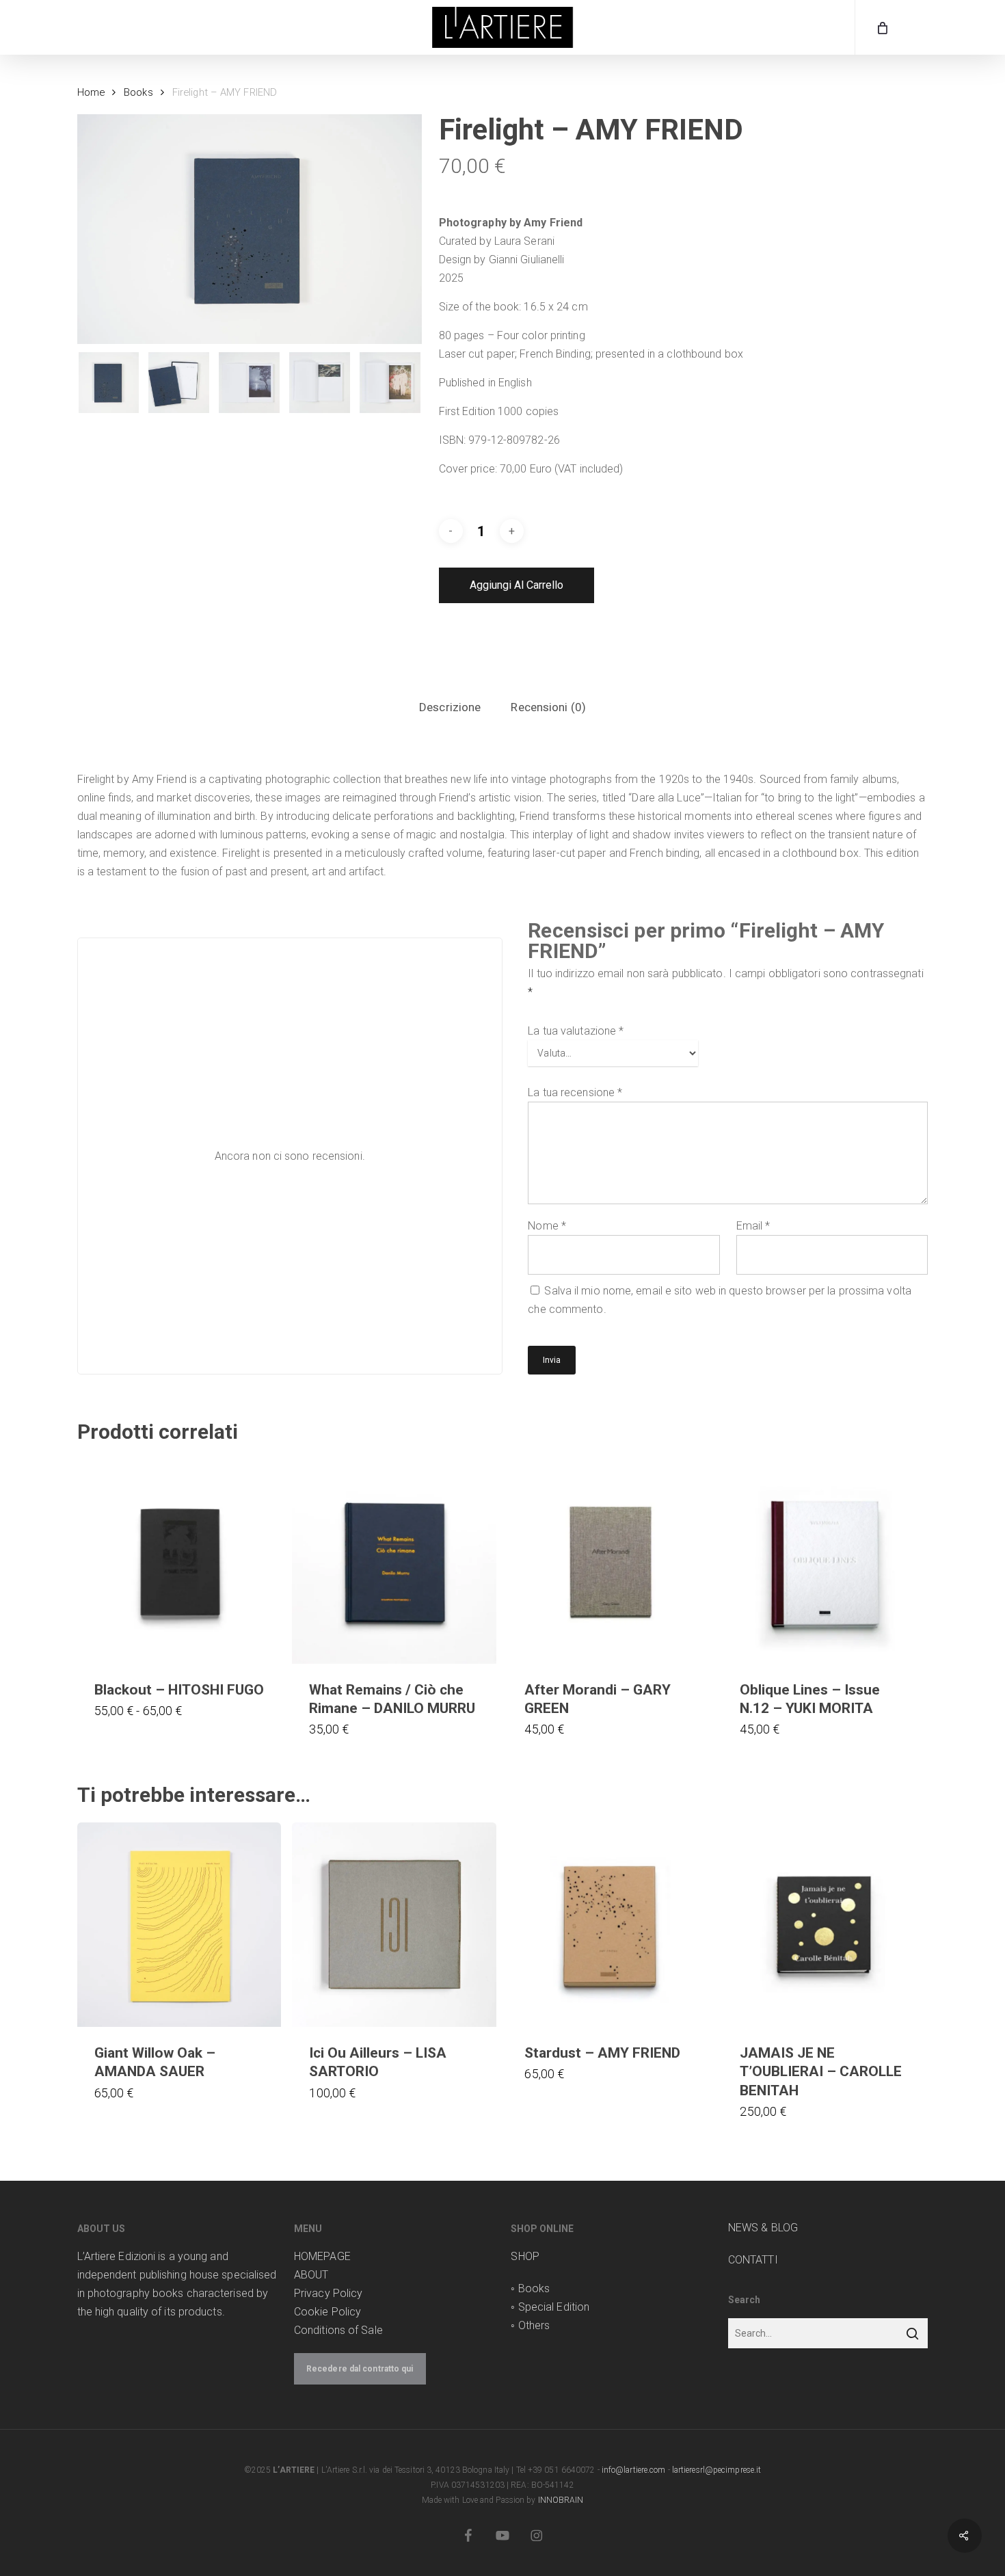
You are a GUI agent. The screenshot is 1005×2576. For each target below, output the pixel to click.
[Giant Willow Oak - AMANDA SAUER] (179, 1925)
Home (91, 92)
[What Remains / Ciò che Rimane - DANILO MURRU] (394, 1562)
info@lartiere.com (634, 2470)
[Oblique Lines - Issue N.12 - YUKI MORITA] (825, 1562)
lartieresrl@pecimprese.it (717, 2470)
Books (138, 92)
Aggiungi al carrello (517, 585)
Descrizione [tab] (450, 707)
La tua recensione (575, 1092)
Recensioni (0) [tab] (548, 707)
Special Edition (554, 2307)
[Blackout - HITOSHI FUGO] (179, 1562)
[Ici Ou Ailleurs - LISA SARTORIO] (394, 1925)
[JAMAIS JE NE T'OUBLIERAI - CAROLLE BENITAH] (825, 1925)
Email (753, 1226)
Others (534, 2325)
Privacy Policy (328, 2293)
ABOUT (311, 2275)
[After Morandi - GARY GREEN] (609, 1562)
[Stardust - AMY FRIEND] (609, 1925)
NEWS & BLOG (763, 2228)
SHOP (525, 2256)
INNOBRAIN (561, 2500)
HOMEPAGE (322, 2256)
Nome (547, 1226)
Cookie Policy (327, 2312)
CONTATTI (753, 2260)
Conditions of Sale (338, 2330)
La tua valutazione (576, 1031)
